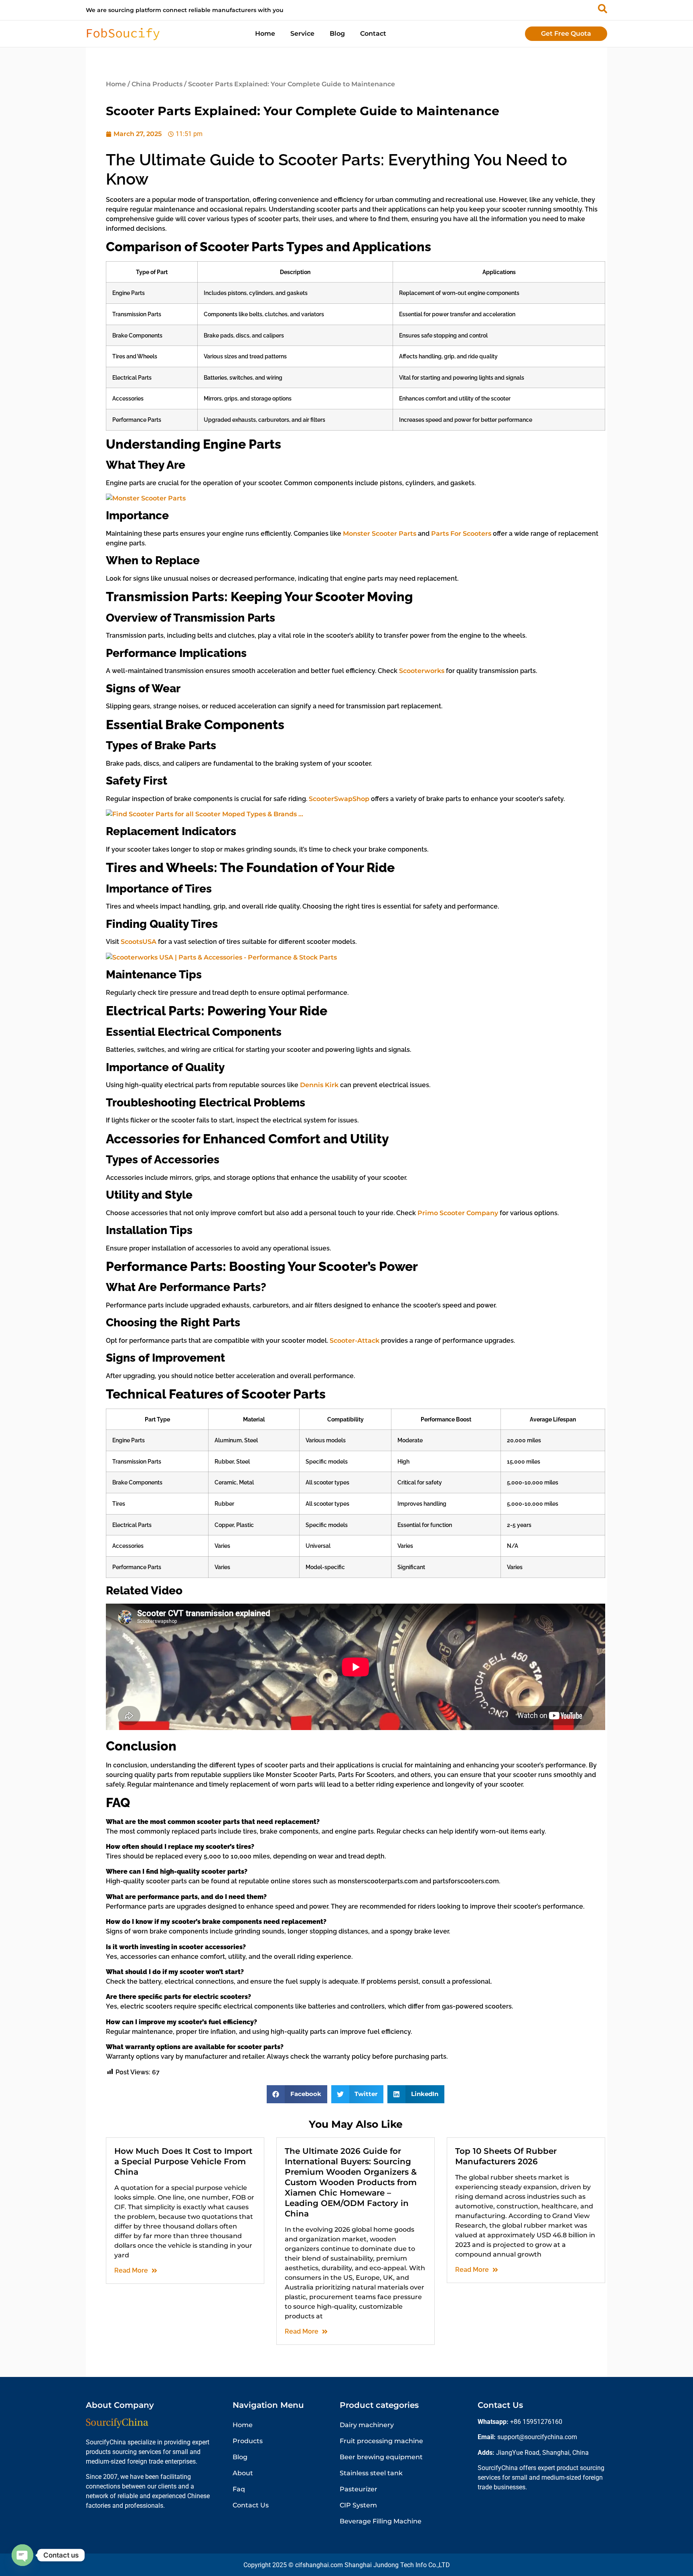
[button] (297, 2094)
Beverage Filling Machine (381, 2521)
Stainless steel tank (371, 2473)
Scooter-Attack (355, 1341)
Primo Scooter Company (458, 1213)
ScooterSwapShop (339, 799)
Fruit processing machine (381, 2441)
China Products (157, 84)
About (243, 2473)
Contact (373, 34)
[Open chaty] (22, 2555)
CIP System (358, 2505)
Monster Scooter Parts (380, 534)
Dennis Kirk (319, 1085)
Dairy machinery (367, 2425)
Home (265, 34)
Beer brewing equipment (381, 2457)
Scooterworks (422, 671)
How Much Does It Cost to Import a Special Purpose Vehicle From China (183, 2161)
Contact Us (251, 2505)
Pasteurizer (359, 2489)
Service (302, 34)
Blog (337, 34)
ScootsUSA (139, 942)
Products (248, 2441)
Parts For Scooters (461, 534)
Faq (239, 2489)
